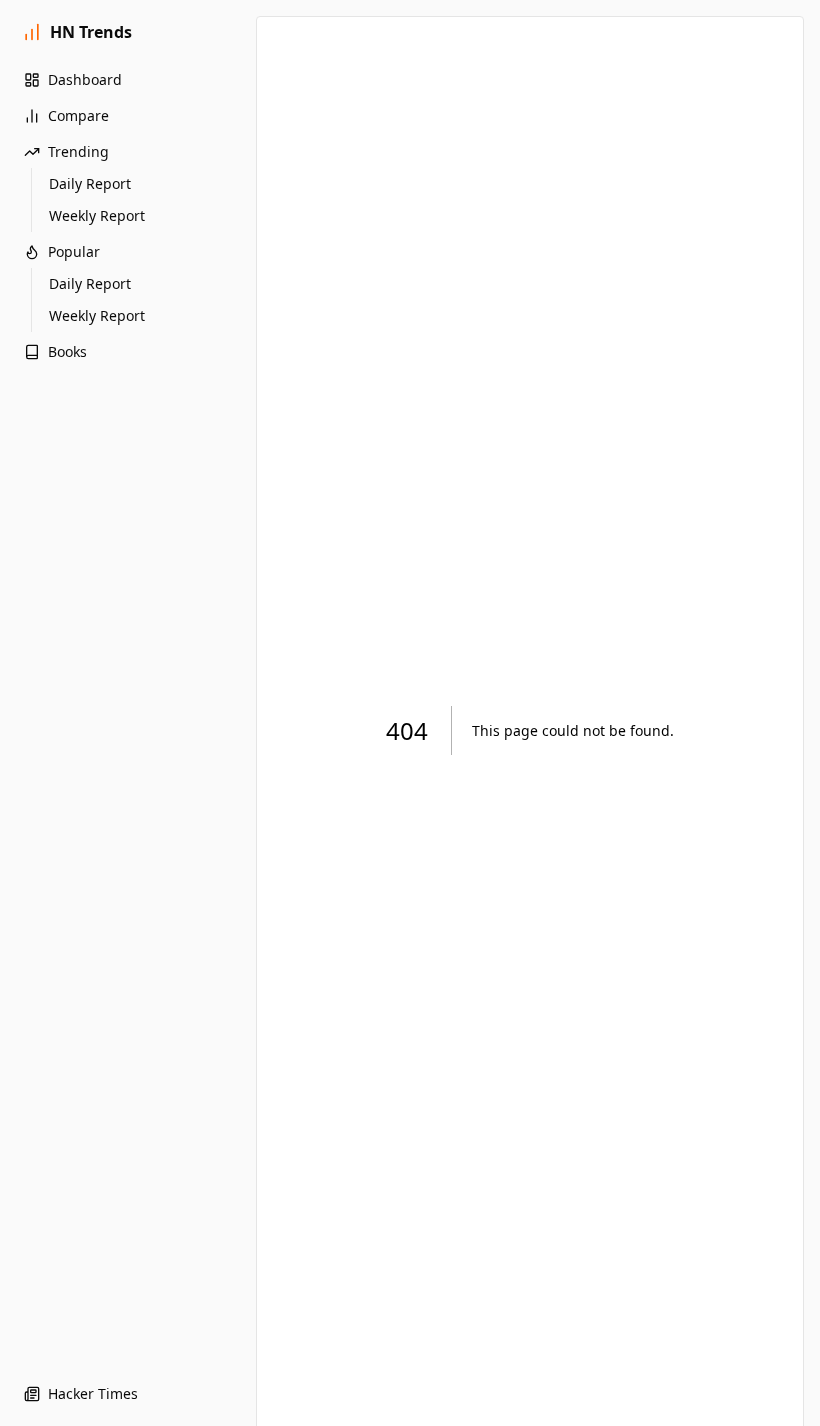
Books (67, 351)
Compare (78, 115)
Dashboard (85, 79)
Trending (78, 151)
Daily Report (90, 183)
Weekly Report (97, 215)
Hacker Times (93, 1393)
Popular (74, 251)
